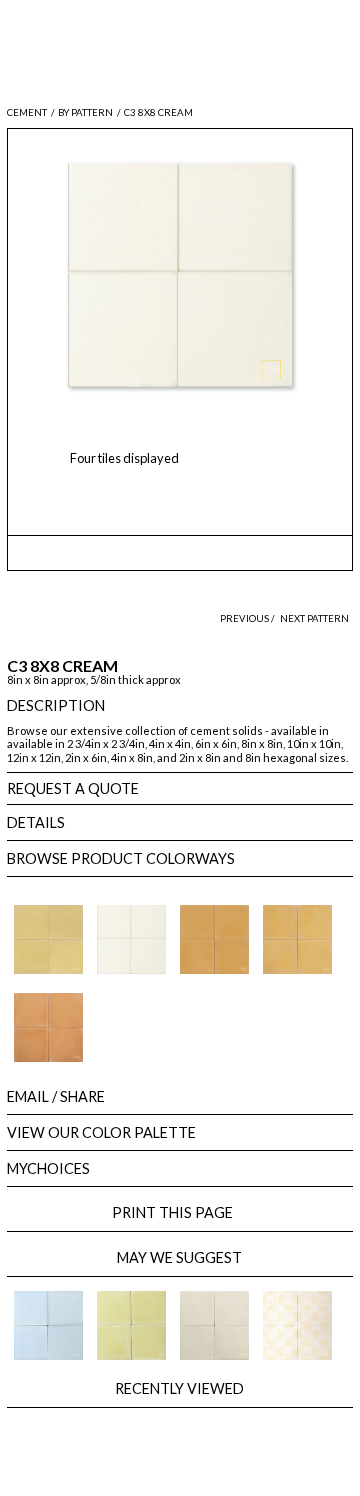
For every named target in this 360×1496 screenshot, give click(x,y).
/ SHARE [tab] (56, 1096)
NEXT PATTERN (314, 618)
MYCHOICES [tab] (48, 1168)
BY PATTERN (85, 112)
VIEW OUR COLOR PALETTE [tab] (101, 1132)
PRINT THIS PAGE (179, 1212)
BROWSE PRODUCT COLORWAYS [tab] (121, 858)
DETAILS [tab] (36, 822)
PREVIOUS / (248, 618)
